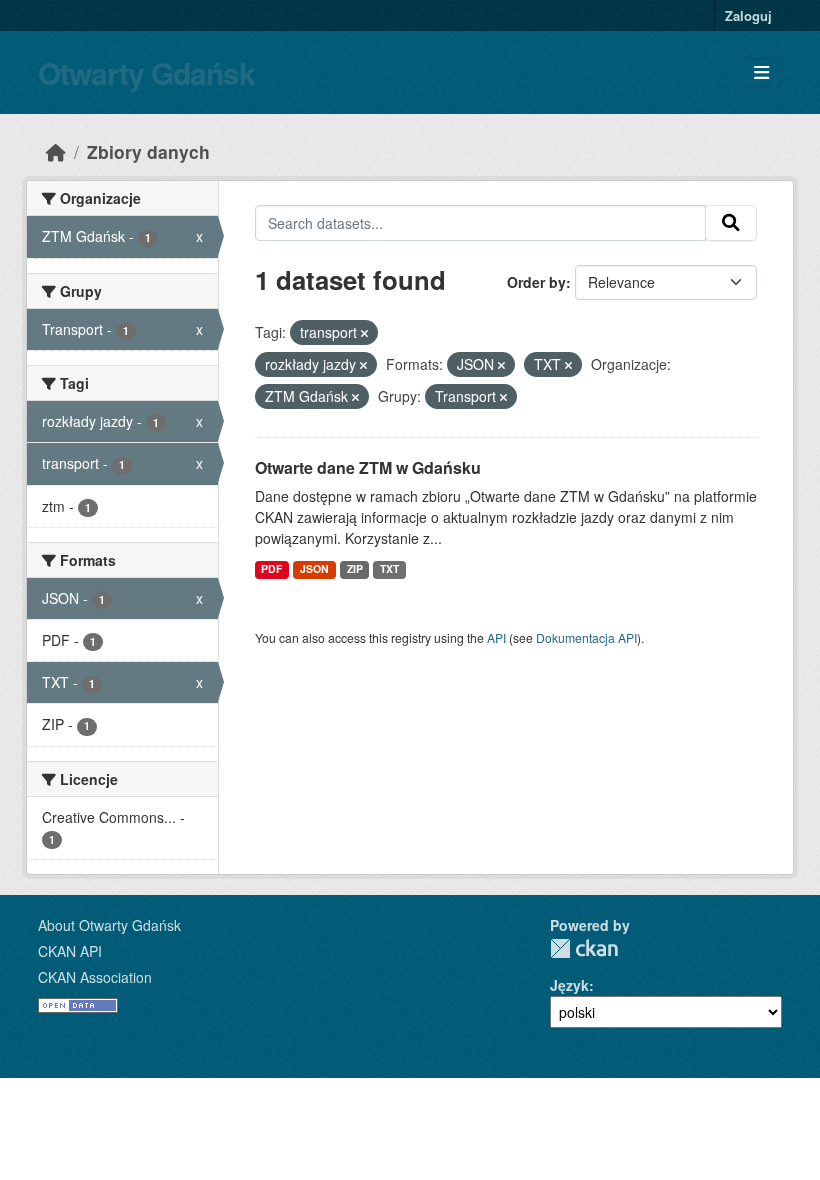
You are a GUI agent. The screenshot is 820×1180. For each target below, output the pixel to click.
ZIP (355, 568)
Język (569, 985)
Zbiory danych (148, 151)
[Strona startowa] (56, 151)
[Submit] (731, 223)
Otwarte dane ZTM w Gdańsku (368, 467)
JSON (314, 568)
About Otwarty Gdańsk (109, 925)
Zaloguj (748, 15)
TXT (389, 568)
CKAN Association (95, 977)
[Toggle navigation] (761, 72)
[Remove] (364, 333)
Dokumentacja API (586, 637)
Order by (536, 282)
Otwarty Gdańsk (146, 72)
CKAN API (70, 951)
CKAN (584, 948)
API (496, 637)
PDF (271, 568)
